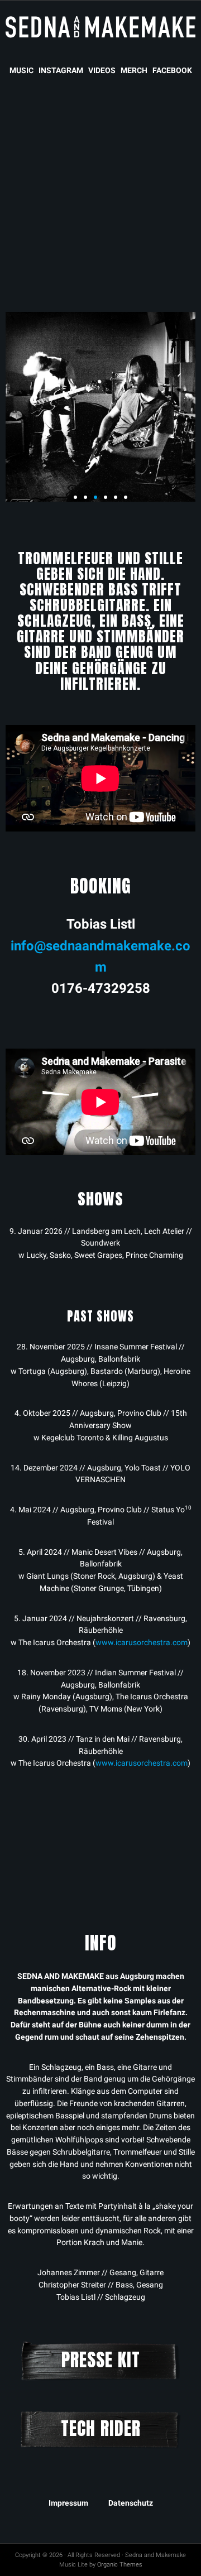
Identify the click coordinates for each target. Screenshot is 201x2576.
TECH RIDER (101, 2428)
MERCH (134, 70)
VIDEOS (102, 70)
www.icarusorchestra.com (142, 1642)
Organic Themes (120, 2565)
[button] (75, 497)
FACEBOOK (172, 70)
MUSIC (21, 70)
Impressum (68, 2503)
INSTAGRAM (61, 70)
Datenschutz (131, 2503)
